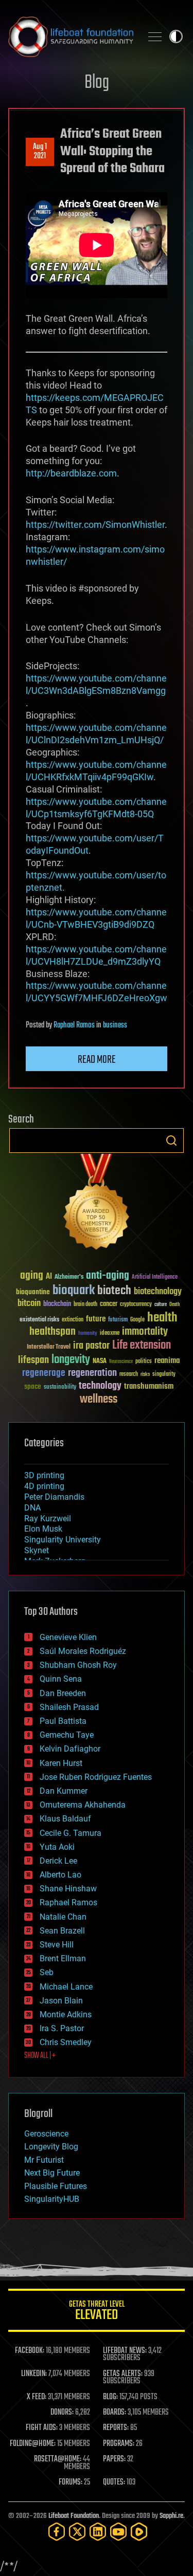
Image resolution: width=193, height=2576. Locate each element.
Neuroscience (121, 1362)
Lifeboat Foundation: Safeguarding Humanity (71, 36)
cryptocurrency (136, 1305)
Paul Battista (63, 1721)
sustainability (60, 1388)
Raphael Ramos (74, 1025)
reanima (167, 1361)
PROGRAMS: (119, 2444)
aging (32, 1276)
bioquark (74, 1291)
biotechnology (158, 1292)
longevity (71, 1360)
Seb (47, 1972)
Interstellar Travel (49, 1347)
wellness (99, 1400)
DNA (32, 1508)
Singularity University (63, 1540)
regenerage (44, 1373)
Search (171, 1140)
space (33, 1386)
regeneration (92, 1373)
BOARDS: (115, 2413)
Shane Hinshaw (68, 1889)
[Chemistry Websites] (97, 1204)
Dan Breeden (63, 1693)
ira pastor (91, 1346)
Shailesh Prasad (69, 1707)
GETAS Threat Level (97, 2312)
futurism (118, 1320)
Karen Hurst (61, 1763)
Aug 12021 (40, 152)
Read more (97, 1060)
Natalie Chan (63, 1917)
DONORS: (62, 2413)
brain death (85, 1305)
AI (49, 1277)
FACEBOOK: (30, 2351)
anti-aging (108, 1276)
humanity (88, 1334)
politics (144, 1362)
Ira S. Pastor (62, 2028)
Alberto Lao (60, 1875)
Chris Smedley (66, 2042)
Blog (97, 83)
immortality (145, 1332)
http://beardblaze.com (71, 473)
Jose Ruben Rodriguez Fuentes (96, 1777)
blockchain (57, 1304)
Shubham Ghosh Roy (78, 1665)
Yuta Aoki (57, 1847)
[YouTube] (118, 2532)
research (129, 1375)
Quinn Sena (61, 1679)
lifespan (33, 1360)
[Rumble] (139, 2532)
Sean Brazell (62, 1931)
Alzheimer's (69, 1277)
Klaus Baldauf (65, 1819)
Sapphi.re (171, 2516)
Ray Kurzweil (48, 1519)
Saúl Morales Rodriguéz (83, 1651)
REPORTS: (116, 2428)
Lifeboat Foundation (74, 2516)
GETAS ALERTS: (123, 2374)
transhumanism (149, 1386)
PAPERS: (114, 2459)
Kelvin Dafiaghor (70, 1749)
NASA (100, 1361)
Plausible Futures (56, 2186)
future (96, 1319)
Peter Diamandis (54, 1497)
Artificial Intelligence (155, 1277)
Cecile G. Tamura (71, 1833)
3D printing (44, 1475)
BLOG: (110, 2397)
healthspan (52, 1332)
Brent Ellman (63, 1958)
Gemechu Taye (67, 1735)
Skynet (37, 1550)
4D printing (44, 1486)
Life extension (142, 1346)
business (115, 1025)
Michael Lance (66, 1987)
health (162, 1318)
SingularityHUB (52, 2199)
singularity (164, 1375)
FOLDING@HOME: (33, 2444)
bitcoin (29, 1304)
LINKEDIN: (34, 2374)
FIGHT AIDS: (42, 2428)
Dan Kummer (64, 1791)
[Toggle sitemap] (155, 36)
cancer (109, 1304)
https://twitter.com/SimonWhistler (95, 525)
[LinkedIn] (98, 2532)
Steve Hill (57, 1945)
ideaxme (110, 1334)
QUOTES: (114, 2482)
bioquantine (33, 1292)
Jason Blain (61, 2001)
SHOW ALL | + (40, 2056)
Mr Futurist (44, 2160)
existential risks (39, 1320)
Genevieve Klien (68, 1637)
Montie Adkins (66, 2014)
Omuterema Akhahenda (83, 1805)
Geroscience (46, 2134)
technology (100, 1386)
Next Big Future (52, 2173)
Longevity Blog (51, 2147)
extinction (73, 1320)
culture (161, 1305)
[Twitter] (77, 2532)
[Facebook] (57, 2532)
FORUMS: (71, 2482)
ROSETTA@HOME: (58, 2459)
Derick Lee (58, 1861)
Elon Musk (43, 1529)
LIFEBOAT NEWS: (125, 2351)
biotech (114, 1291)
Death (174, 1305)
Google (137, 1320)
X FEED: (37, 2397)
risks (145, 1374)
